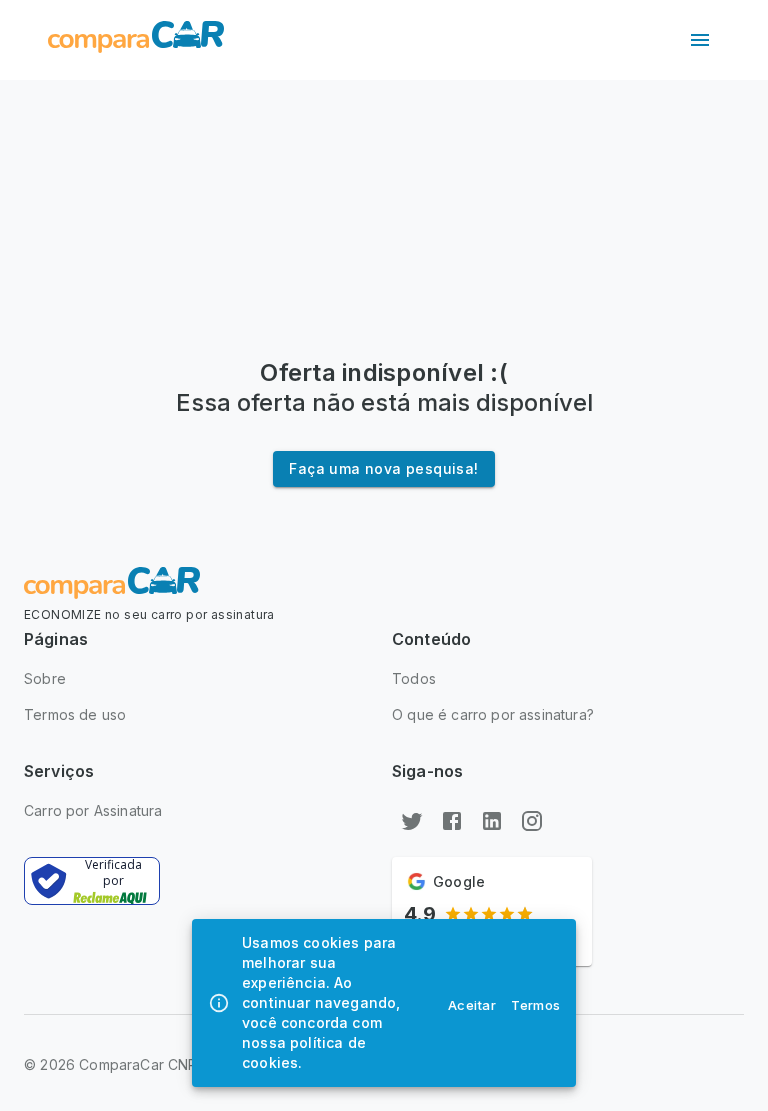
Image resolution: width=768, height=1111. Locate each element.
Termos (536, 1005)
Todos (414, 678)
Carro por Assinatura (93, 810)
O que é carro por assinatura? (493, 714)
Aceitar (472, 1005)
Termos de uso (75, 714)
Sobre (45, 678)
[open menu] (700, 40)
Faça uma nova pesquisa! (383, 468)
